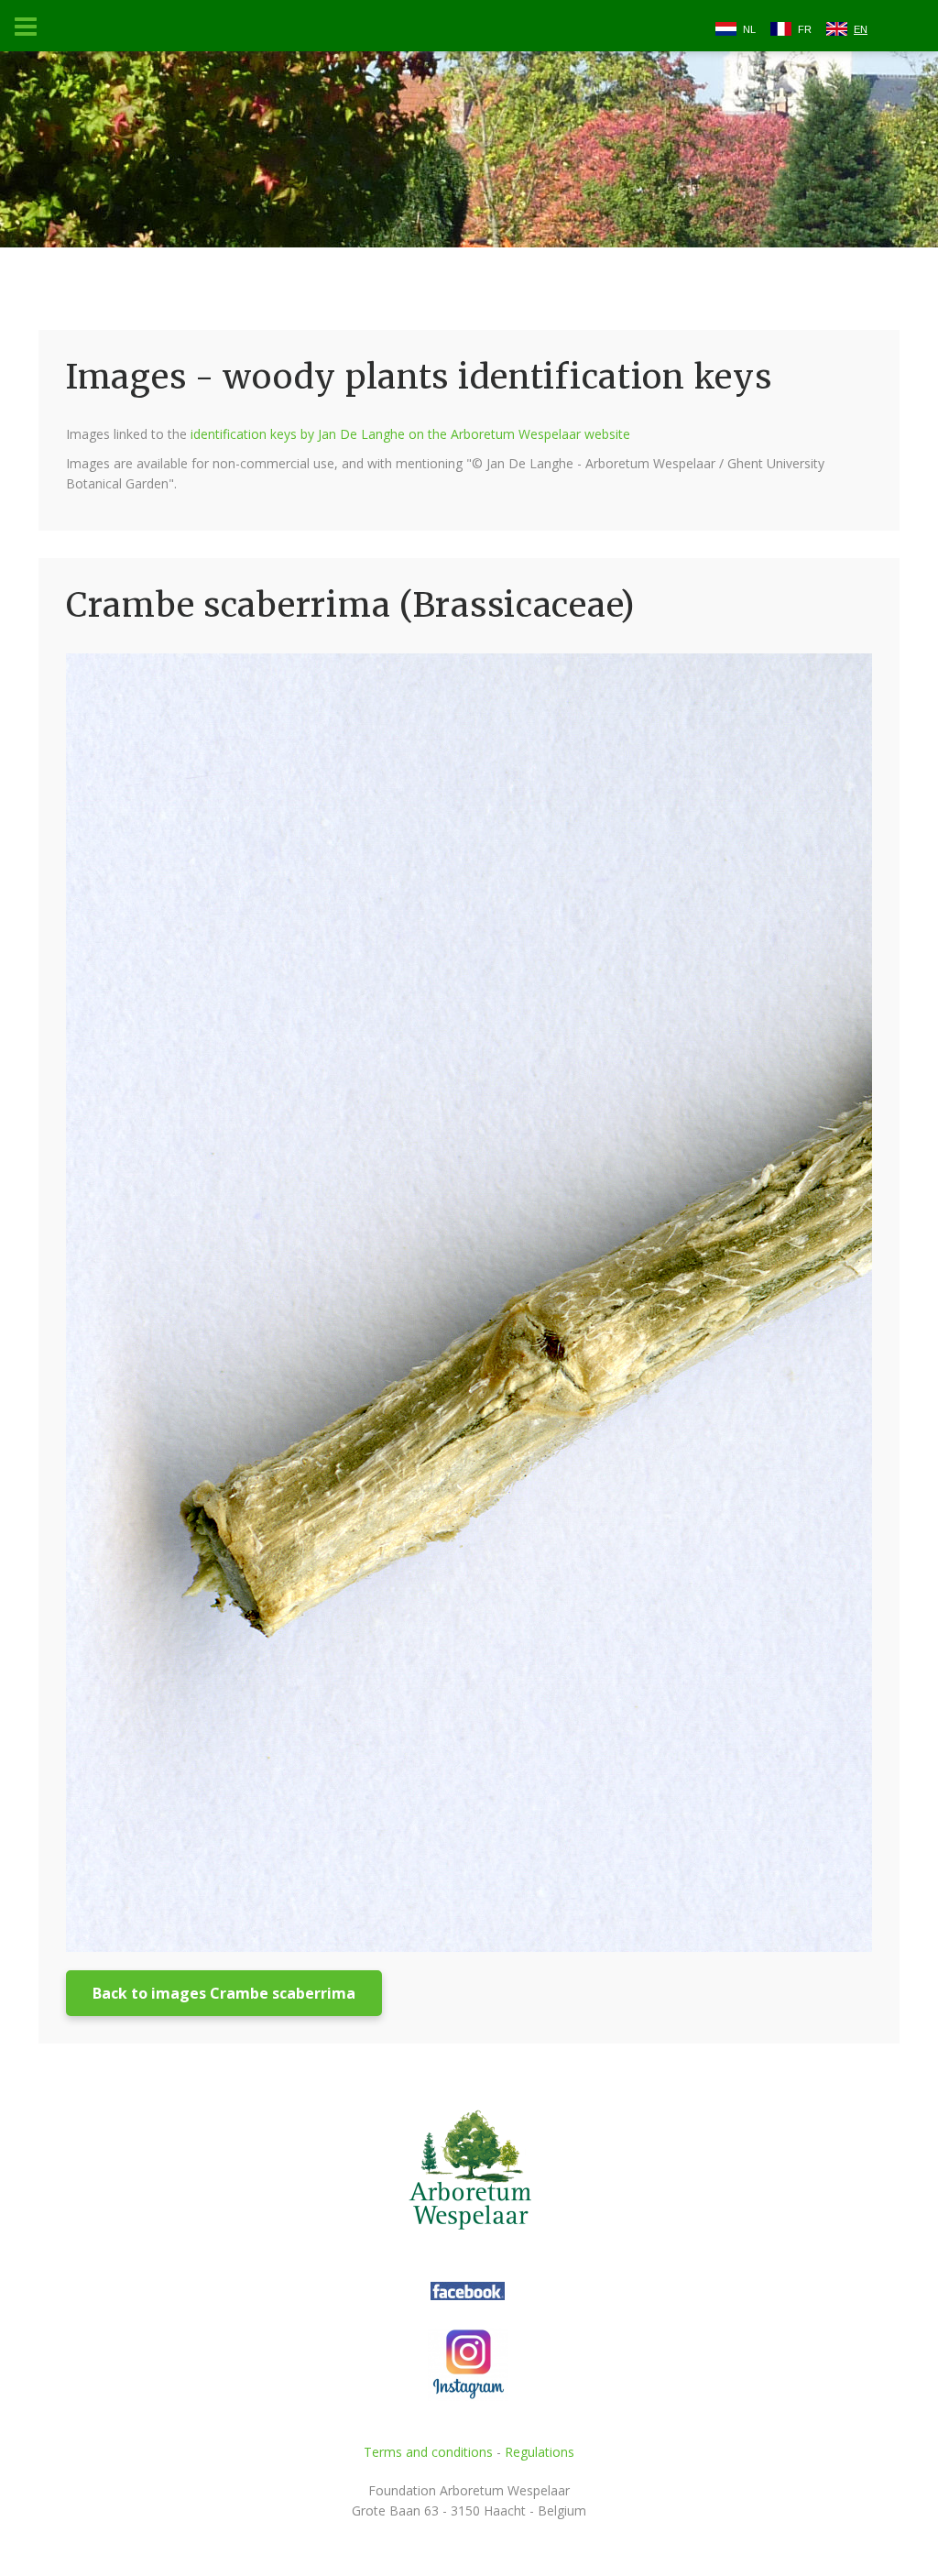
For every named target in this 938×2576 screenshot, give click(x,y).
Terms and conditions (428, 2452)
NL (749, 29)
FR (805, 29)
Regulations (540, 2452)
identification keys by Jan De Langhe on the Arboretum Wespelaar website (410, 434)
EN (861, 29)
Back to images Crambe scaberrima (224, 1993)
